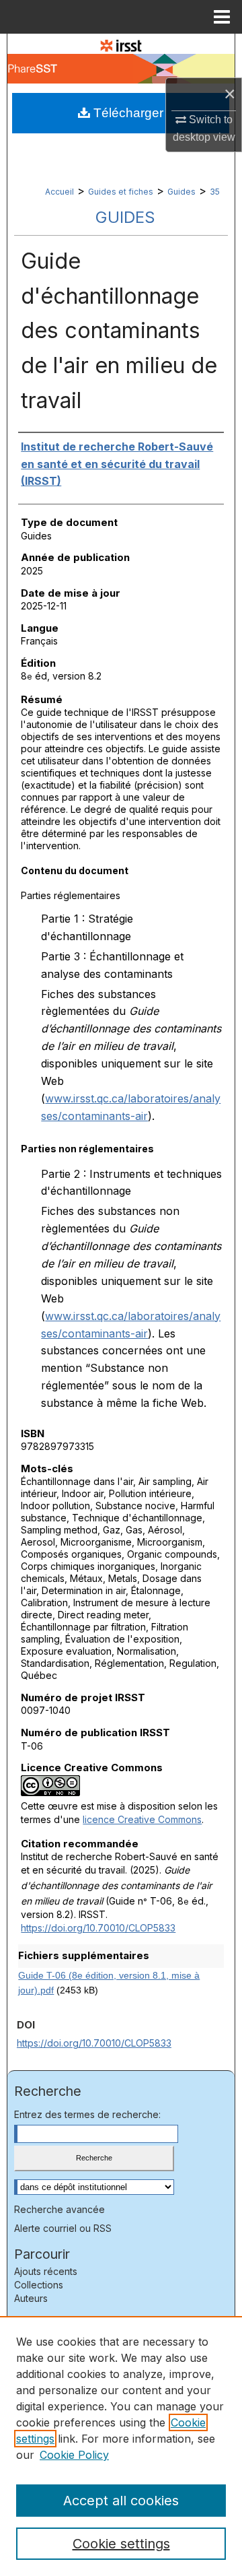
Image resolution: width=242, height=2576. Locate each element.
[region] (121, 2446)
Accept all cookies (121, 2501)
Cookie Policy (74, 2455)
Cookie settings (121, 2544)
